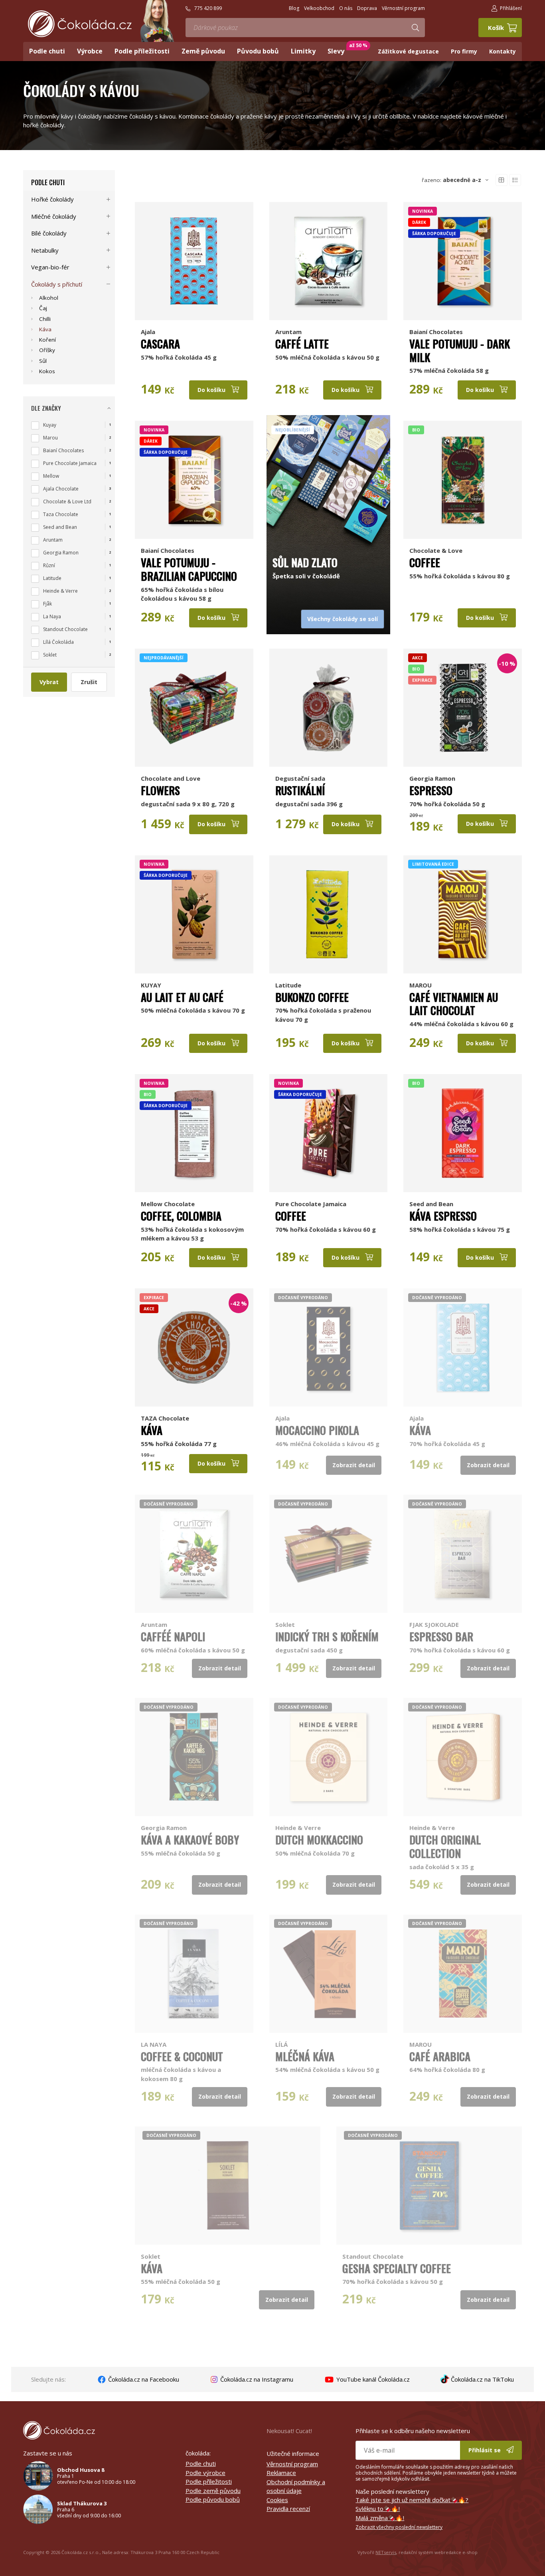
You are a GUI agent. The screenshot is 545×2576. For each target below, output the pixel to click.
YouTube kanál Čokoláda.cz (372, 2379)
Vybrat (49, 682)
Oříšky (47, 350)
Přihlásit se (485, 2450)
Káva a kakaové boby (190, 1840)
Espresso (431, 790)
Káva (152, 1430)
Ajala (148, 332)
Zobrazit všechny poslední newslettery (399, 2527)
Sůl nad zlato (305, 562)
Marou (50, 438)
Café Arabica (440, 2056)
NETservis (386, 2552)
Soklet (285, 1624)
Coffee (425, 562)
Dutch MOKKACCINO (319, 1840)
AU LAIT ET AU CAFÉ (182, 997)
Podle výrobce (205, 2473)
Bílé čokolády (49, 233)
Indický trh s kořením (327, 1636)
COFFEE (291, 1216)
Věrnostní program (292, 2464)
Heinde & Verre (298, 1828)
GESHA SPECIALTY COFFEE (397, 2268)
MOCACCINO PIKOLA (317, 1430)
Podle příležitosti (209, 2481)
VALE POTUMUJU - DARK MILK (460, 350)
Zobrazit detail (354, 1465)
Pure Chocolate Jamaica (311, 1204)
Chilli (45, 319)
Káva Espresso (443, 1216)
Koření (47, 340)
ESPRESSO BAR (441, 1636)
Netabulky (45, 250)
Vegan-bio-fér (50, 267)
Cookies (277, 2500)
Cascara (160, 344)
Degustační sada (300, 778)
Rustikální (300, 790)
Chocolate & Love (436, 550)
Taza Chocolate (61, 514)
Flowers (160, 790)
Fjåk (47, 604)
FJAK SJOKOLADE (434, 1624)
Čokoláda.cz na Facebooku (143, 2379)
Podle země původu (213, 2491)
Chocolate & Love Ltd (67, 502)
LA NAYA (154, 2044)
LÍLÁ (281, 2044)
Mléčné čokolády (54, 216)
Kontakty (503, 51)
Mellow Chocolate (168, 1204)
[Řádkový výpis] (515, 180)
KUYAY (151, 985)
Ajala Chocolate (61, 489)
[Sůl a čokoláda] (329, 480)
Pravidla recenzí (288, 2509)
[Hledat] (415, 28)
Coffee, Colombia (181, 1216)
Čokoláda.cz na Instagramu (256, 2379)
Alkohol (49, 298)
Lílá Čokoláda (58, 642)
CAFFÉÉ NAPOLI (173, 1636)
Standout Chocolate (373, 2256)
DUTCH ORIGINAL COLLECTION (445, 1846)
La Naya (52, 616)
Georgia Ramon (432, 778)
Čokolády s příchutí (57, 284)
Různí (49, 565)
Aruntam (288, 332)
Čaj (43, 308)
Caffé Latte (302, 344)
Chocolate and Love (171, 778)
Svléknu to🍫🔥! (378, 2509)
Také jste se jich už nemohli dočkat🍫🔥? (412, 2500)
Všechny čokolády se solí (343, 619)
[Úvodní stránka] (80, 24)
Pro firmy (464, 51)
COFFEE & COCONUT (182, 2056)
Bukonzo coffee (312, 997)
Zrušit (89, 682)
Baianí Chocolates (436, 332)
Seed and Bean (431, 1204)
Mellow (51, 476)
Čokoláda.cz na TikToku (482, 2379)
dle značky (46, 408)
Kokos (47, 371)
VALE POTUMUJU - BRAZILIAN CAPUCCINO (189, 569)
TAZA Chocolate (165, 1418)
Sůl (43, 361)
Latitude (288, 985)
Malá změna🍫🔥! (380, 2518)
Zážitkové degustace (408, 51)
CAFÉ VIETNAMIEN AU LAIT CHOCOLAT (454, 1004)
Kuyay (50, 425)
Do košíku (212, 390)
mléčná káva (305, 2056)
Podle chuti (48, 182)
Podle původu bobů (213, 2499)
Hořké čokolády (52, 199)
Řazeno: (451, 180)
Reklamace (281, 2473)
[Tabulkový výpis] (502, 180)
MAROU (421, 985)
